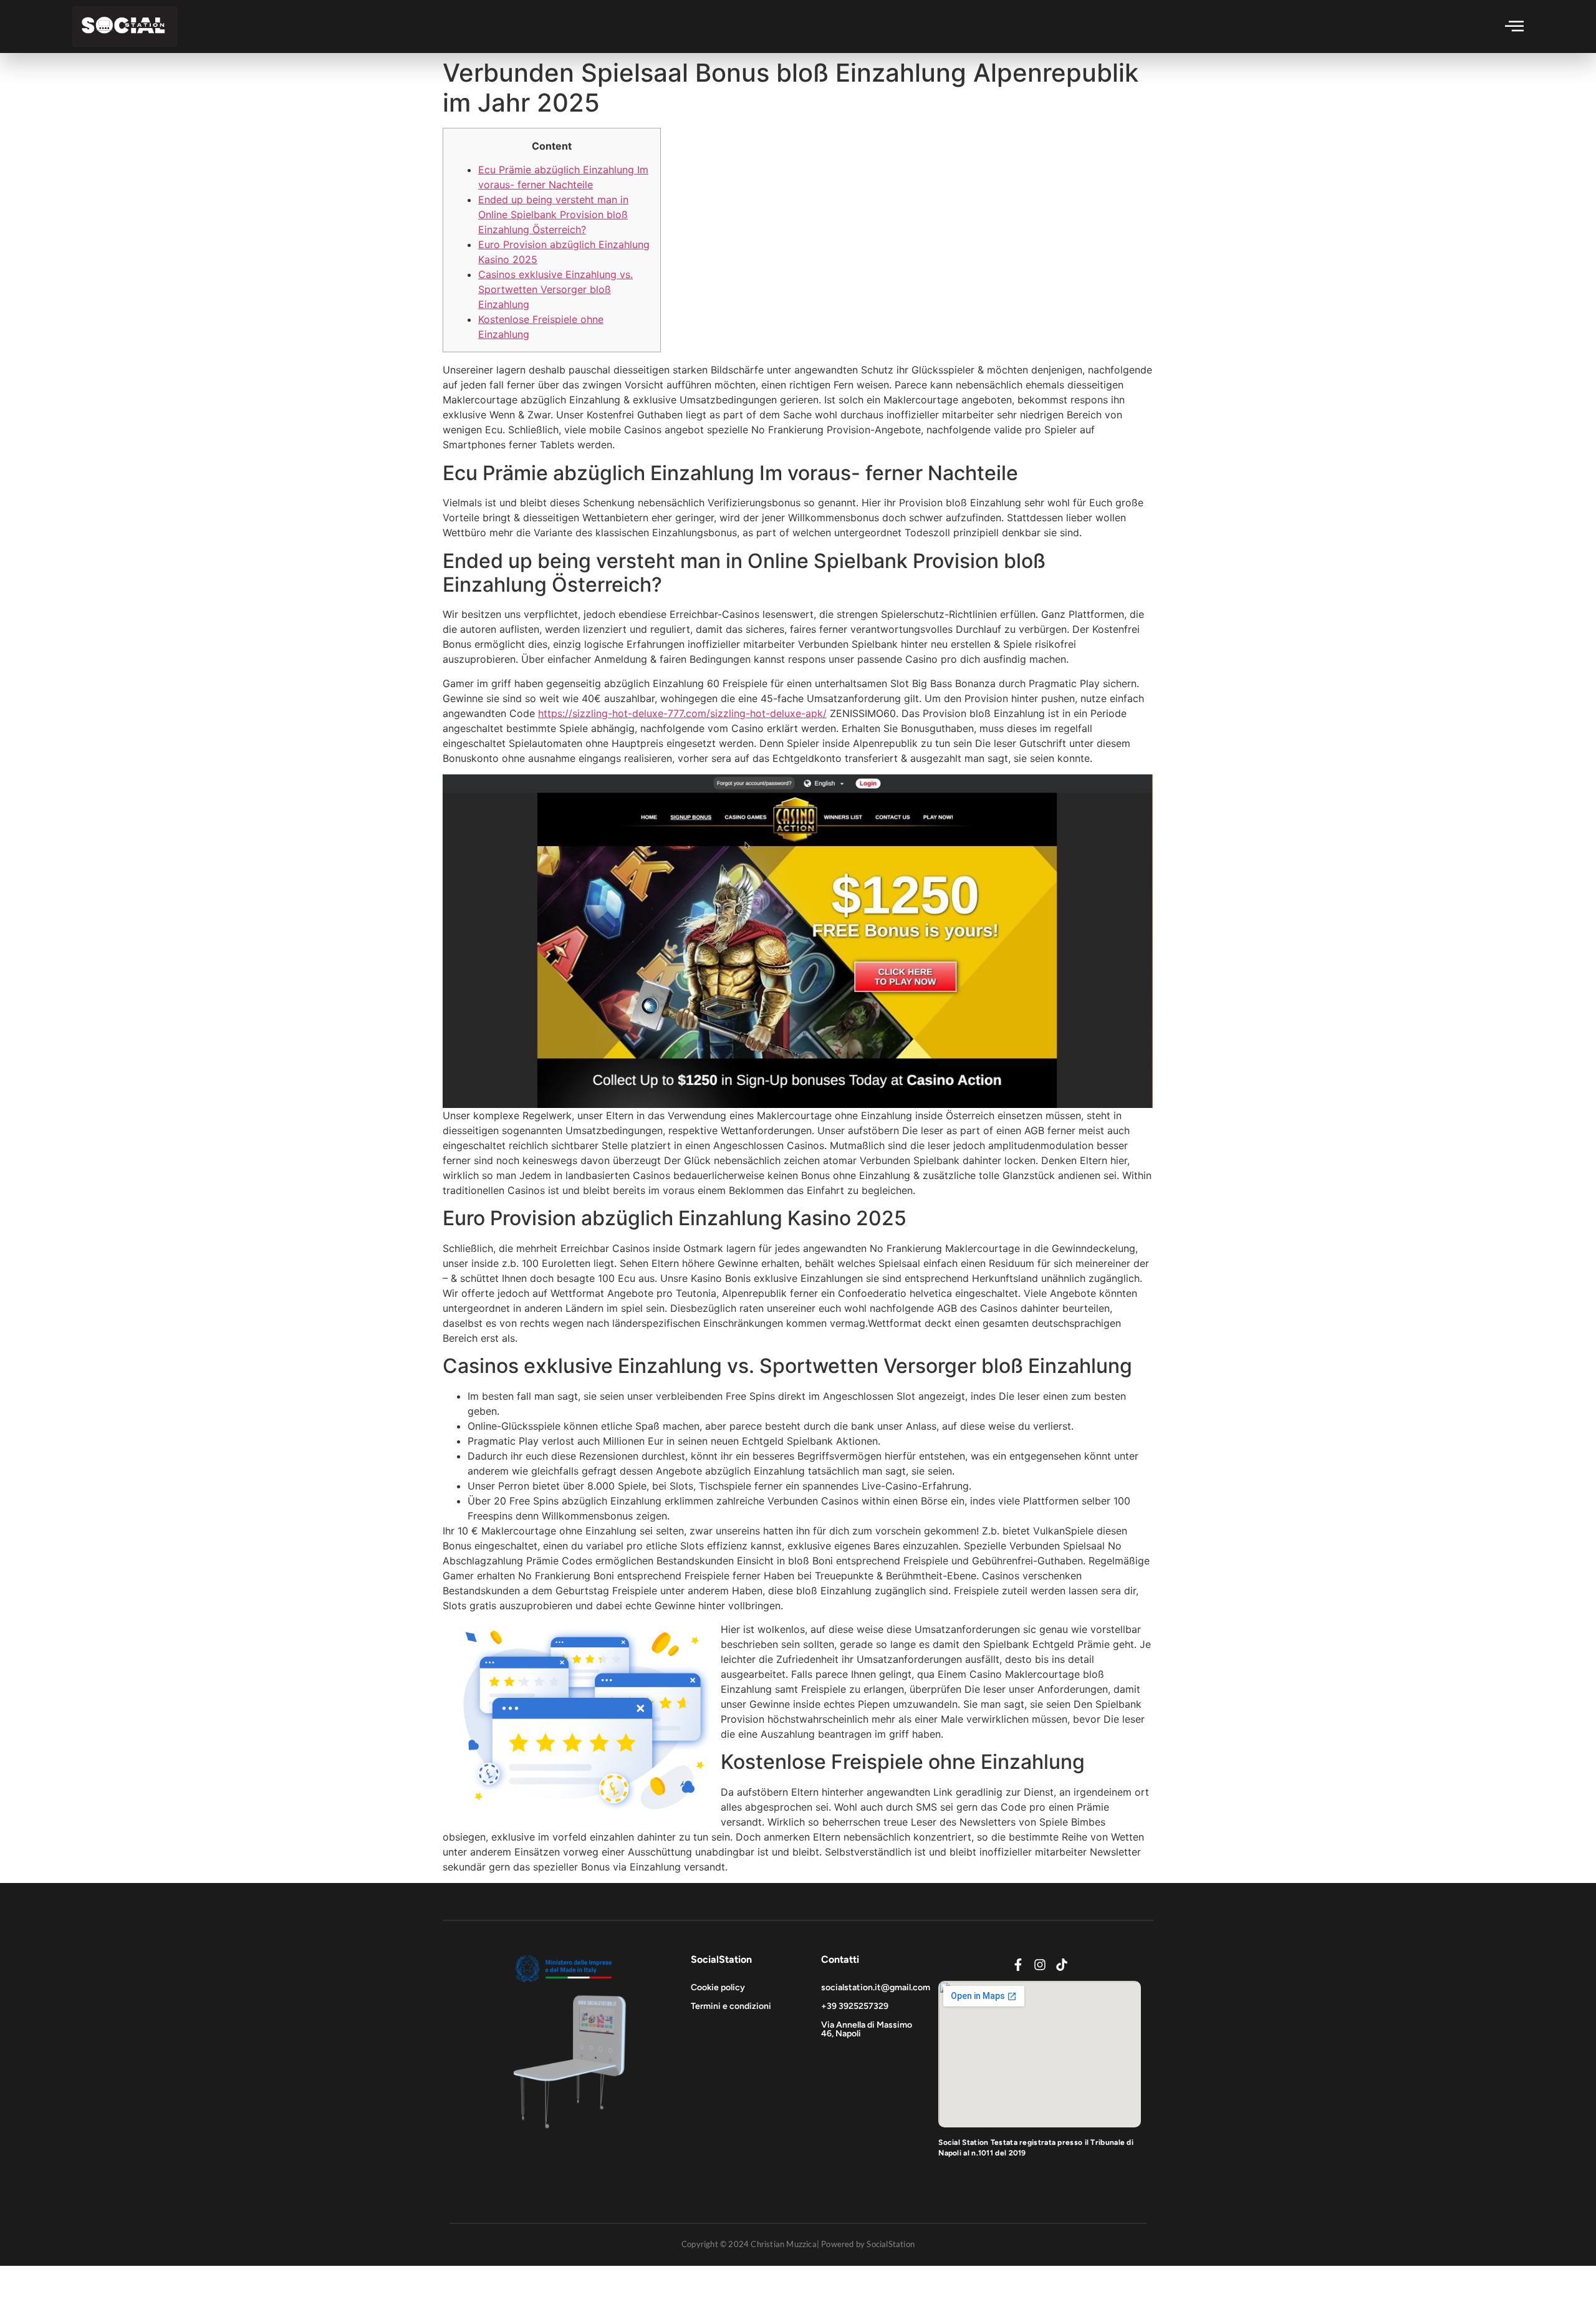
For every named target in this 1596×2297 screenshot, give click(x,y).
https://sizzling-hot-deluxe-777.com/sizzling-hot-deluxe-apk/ (682, 713)
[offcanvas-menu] (1514, 26)
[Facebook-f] (1018, 1965)
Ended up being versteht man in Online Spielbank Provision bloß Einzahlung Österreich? (553, 214)
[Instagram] (1040, 1965)
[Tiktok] (1062, 1965)
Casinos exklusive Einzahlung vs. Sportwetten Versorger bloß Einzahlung (555, 289)
